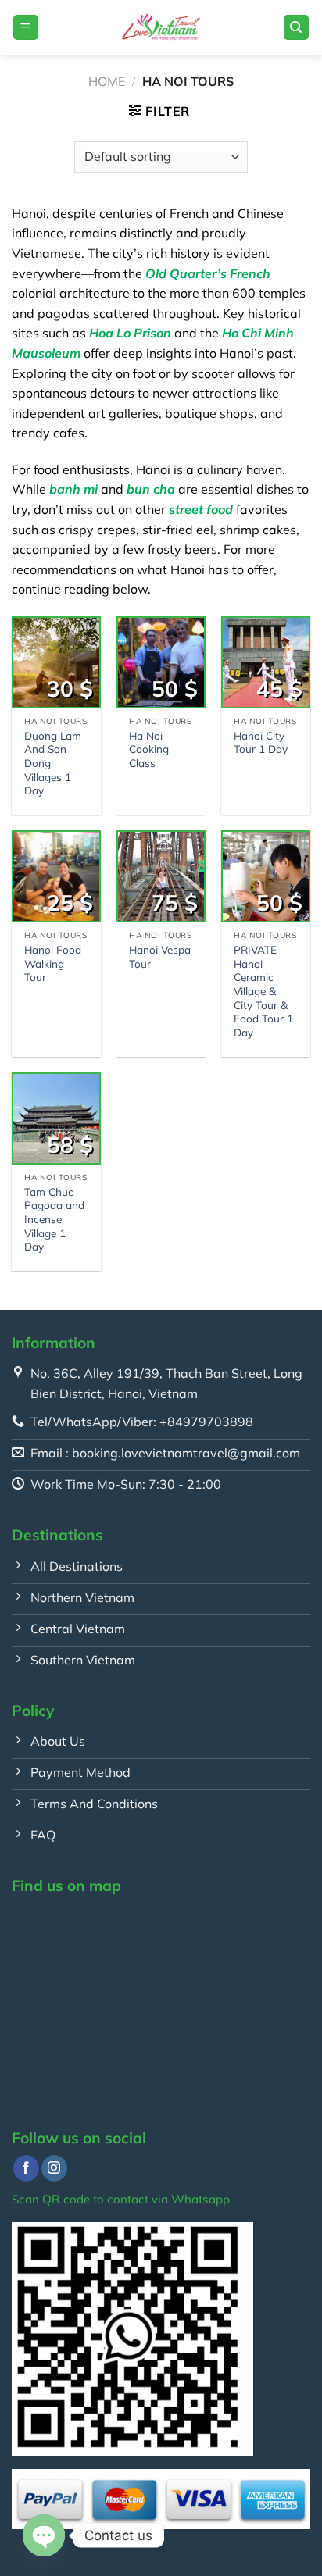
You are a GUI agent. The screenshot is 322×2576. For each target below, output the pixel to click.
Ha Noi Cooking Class (149, 749)
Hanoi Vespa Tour (160, 956)
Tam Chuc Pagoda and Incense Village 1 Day (54, 1219)
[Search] (297, 28)
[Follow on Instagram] (54, 2168)
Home (107, 81)
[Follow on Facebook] (26, 2168)
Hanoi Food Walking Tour (53, 963)
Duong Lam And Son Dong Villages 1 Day (53, 763)
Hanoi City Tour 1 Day (261, 742)
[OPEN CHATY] (44, 2535)
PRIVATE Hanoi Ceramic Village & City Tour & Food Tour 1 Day (263, 991)
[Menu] (26, 28)
